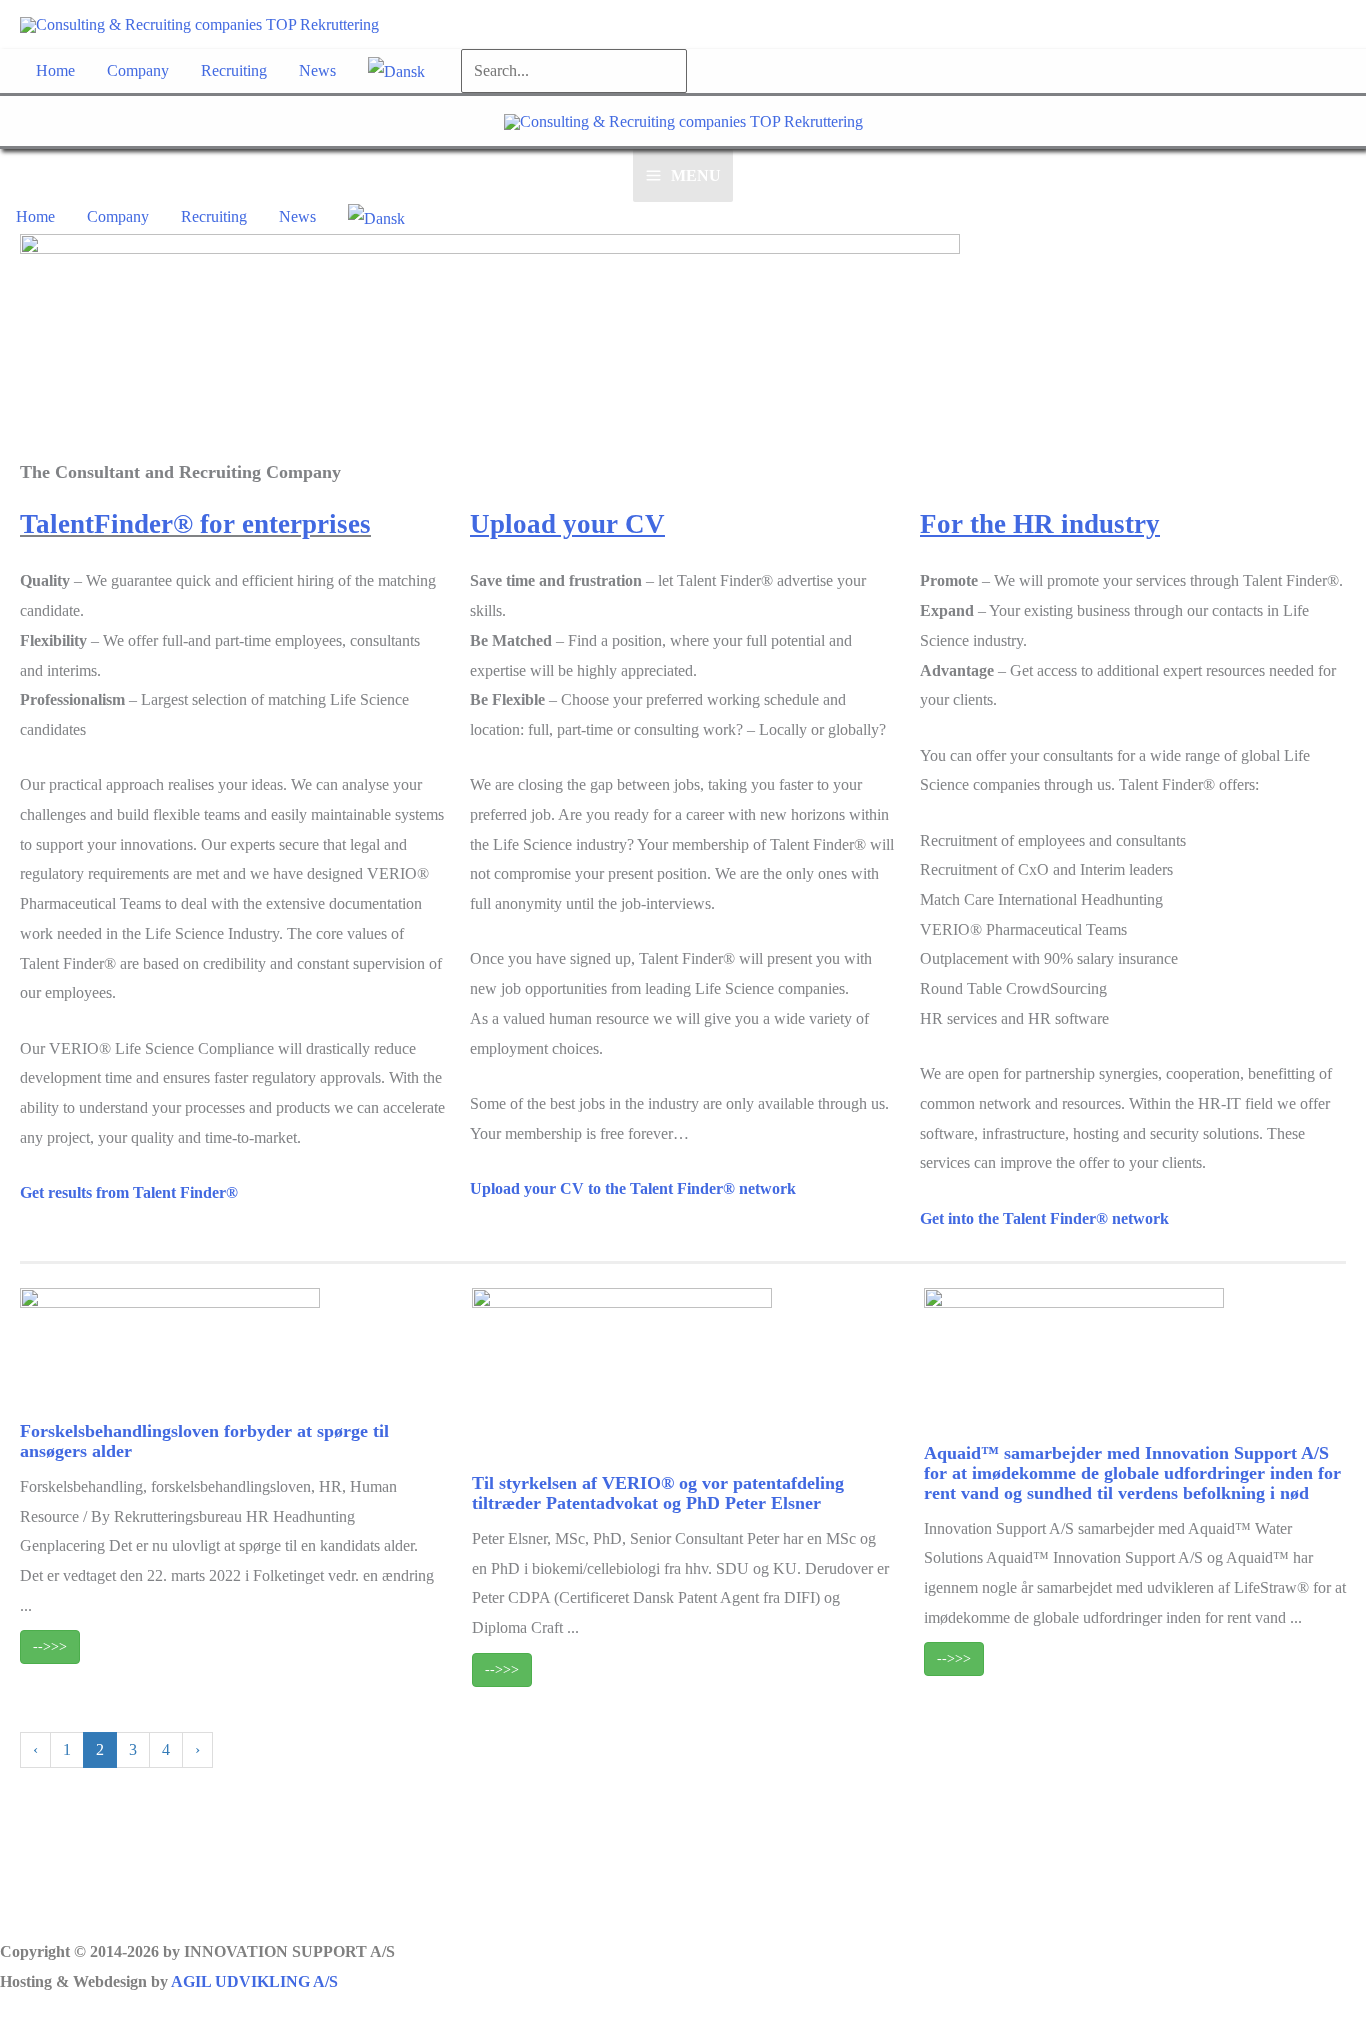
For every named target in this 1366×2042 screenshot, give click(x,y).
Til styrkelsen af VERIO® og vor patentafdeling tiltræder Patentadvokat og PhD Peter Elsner (658, 1493)
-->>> (50, 1646)
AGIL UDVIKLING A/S (254, 1981)
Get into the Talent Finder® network (1044, 1218)
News (317, 70)
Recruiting (234, 70)
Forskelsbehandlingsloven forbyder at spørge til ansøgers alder (204, 1441)
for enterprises (285, 524)
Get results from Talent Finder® (129, 1192)
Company (138, 70)
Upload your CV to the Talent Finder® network (633, 1188)
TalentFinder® (106, 524)
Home (55, 70)
